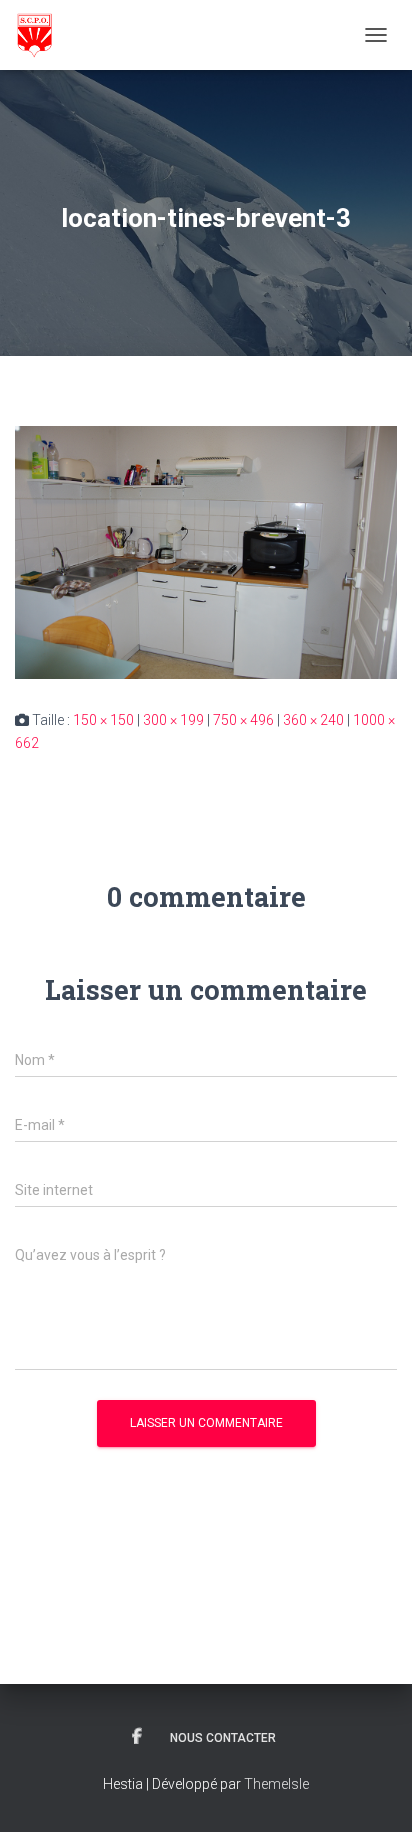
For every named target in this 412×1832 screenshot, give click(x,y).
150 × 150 (103, 720)
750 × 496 (243, 720)
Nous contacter (223, 1738)
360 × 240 (313, 720)
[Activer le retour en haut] (372, 1792)
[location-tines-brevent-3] (206, 552)
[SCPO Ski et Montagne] (41, 35)
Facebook (137, 1737)
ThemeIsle (276, 1784)
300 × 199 (173, 720)
